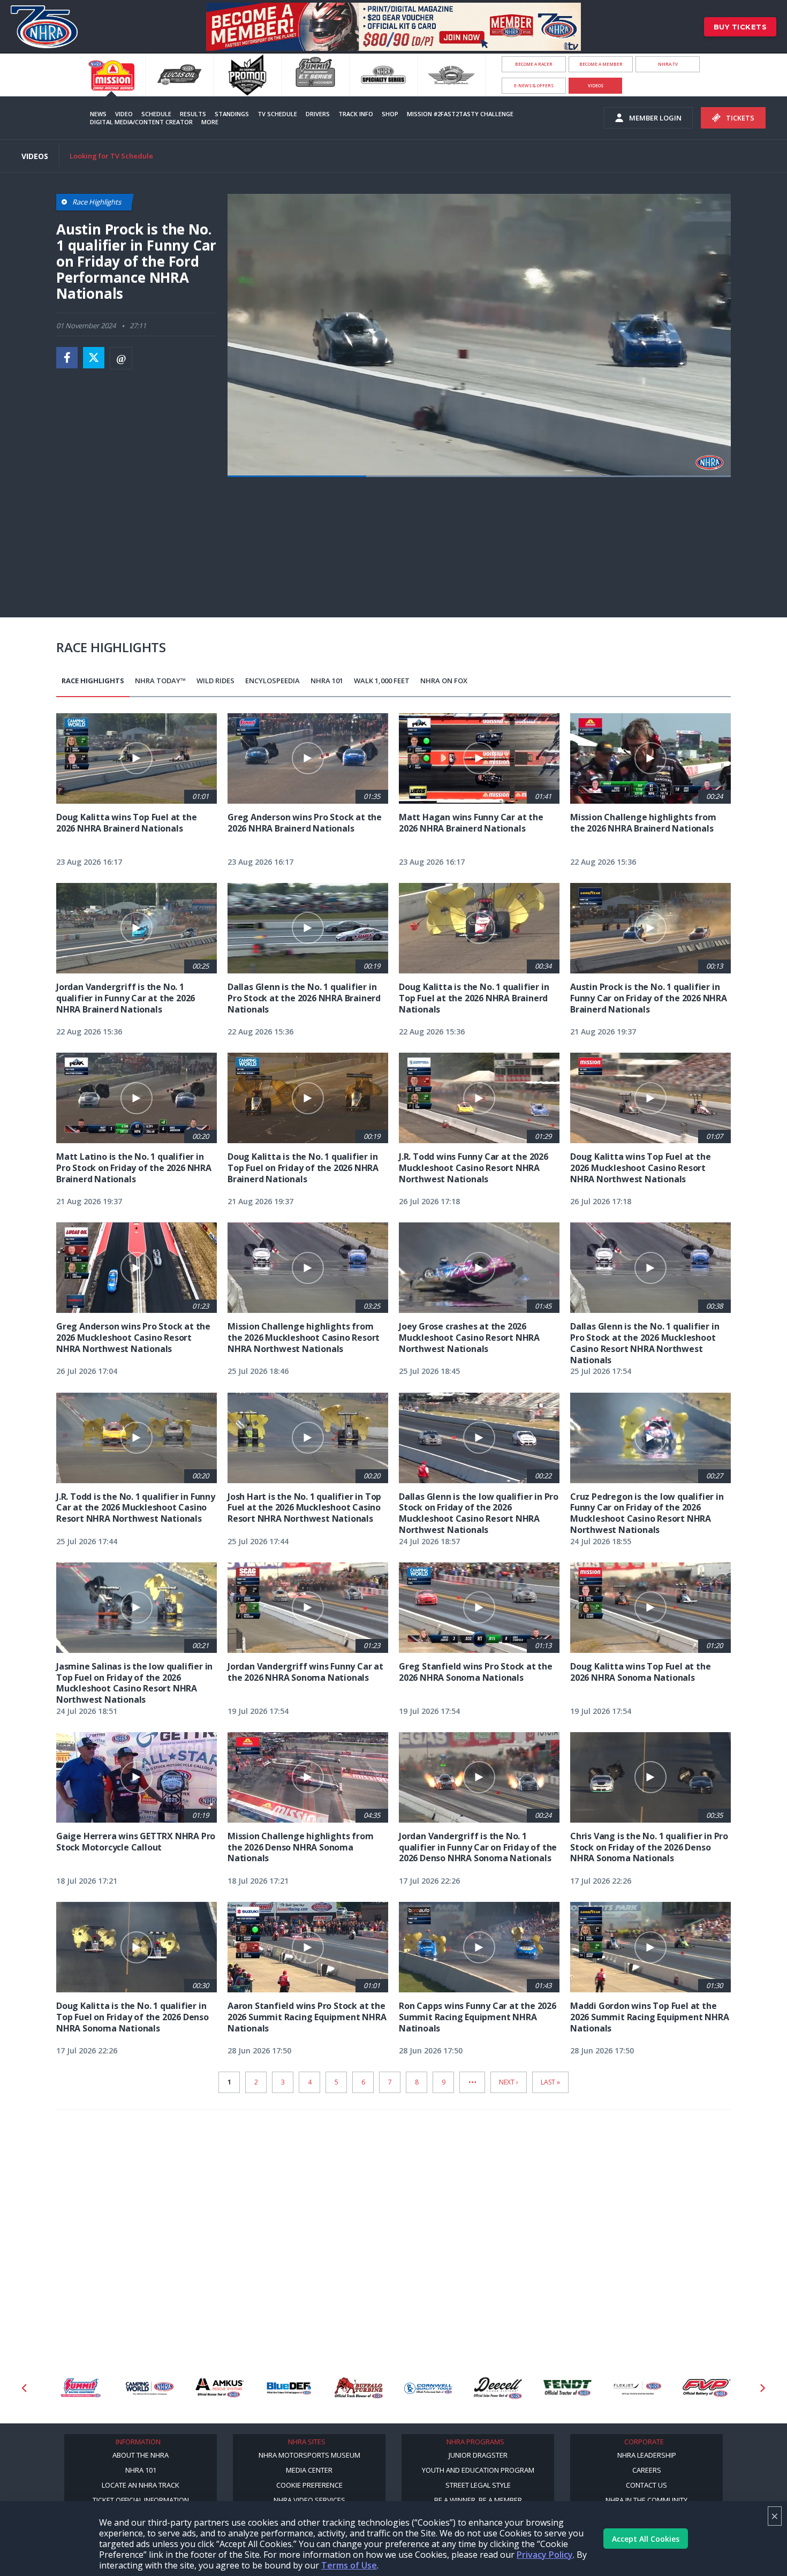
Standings (232, 114)
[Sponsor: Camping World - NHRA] (80, 2388)
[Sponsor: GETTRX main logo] (707, 2388)
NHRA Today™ (160, 681)
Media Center (309, 2470)
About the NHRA (141, 2455)
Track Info (356, 114)
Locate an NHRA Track (141, 2485)
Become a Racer (534, 64)
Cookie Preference (309, 2485)
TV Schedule (277, 114)
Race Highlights (93, 681)
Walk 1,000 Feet (382, 681)
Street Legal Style (478, 2485)
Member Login (655, 118)
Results (193, 114)
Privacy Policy (545, 2555)
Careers (647, 2470)
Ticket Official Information (141, 2500)
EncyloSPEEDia (273, 681)
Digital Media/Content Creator (141, 122)
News (98, 114)
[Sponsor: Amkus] (150, 2388)
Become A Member (601, 64)
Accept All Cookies (646, 2539)
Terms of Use (349, 2565)
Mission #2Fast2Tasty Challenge (460, 114)
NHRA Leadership (647, 2455)
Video (124, 114)
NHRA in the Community (646, 2500)
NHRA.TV (668, 64)
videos (596, 85)
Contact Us (646, 2485)
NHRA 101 (327, 681)
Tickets (740, 118)
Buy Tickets (740, 27)
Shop (390, 114)
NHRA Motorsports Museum (309, 2455)
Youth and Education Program (478, 2470)
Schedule (156, 114)
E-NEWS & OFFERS (534, 85)
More (210, 122)
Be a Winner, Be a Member (478, 2500)
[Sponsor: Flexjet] (567, 2388)
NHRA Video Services (309, 2500)
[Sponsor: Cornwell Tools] (359, 2388)
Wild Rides (215, 681)
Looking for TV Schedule (111, 156)
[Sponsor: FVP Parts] (637, 2388)
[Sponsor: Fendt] (498, 2388)
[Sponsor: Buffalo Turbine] (289, 2388)
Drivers (318, 114)
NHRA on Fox (444, 681)
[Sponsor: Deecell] (428, 2388)
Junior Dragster (478, 2455)
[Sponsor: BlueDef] (220, 2388)
